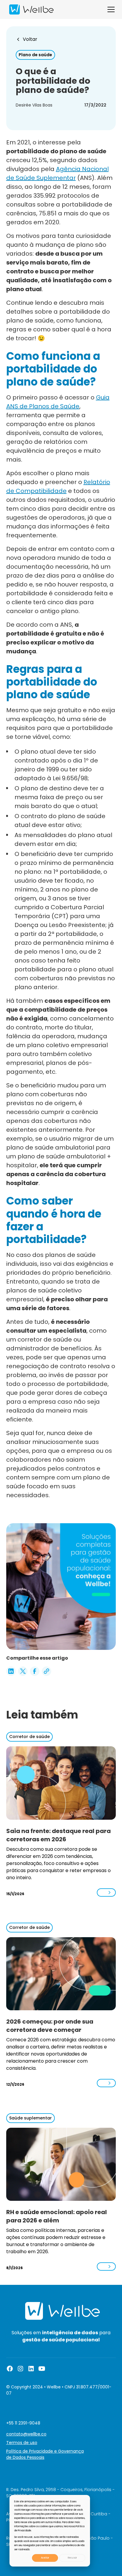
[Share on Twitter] (23, 1671)
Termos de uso (22, 2443)
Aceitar (45, 2558)
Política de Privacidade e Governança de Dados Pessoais (45, 2454)
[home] (30, 10)
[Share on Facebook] (35, 1671)
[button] (110, 9)
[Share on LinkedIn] (11, 1671)
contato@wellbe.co (26, 2434)
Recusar (72, 2558)
